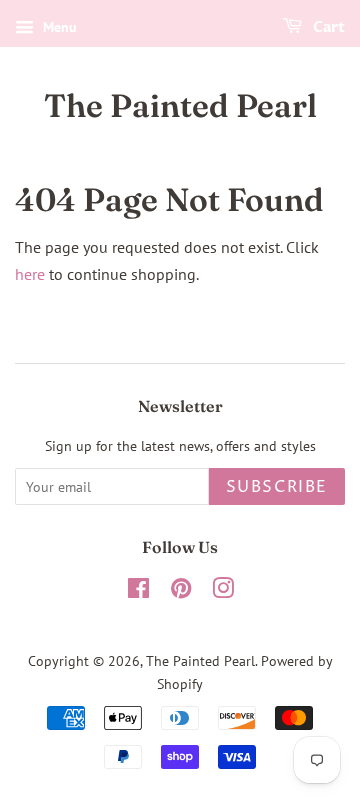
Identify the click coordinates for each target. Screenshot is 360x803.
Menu (58, 27)
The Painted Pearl (180, 106)
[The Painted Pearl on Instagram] (223, 592)
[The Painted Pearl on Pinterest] (181, 592)
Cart (327, 27)
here (30, 274)
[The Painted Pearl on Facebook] (138, 592)
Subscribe (277, 487)
